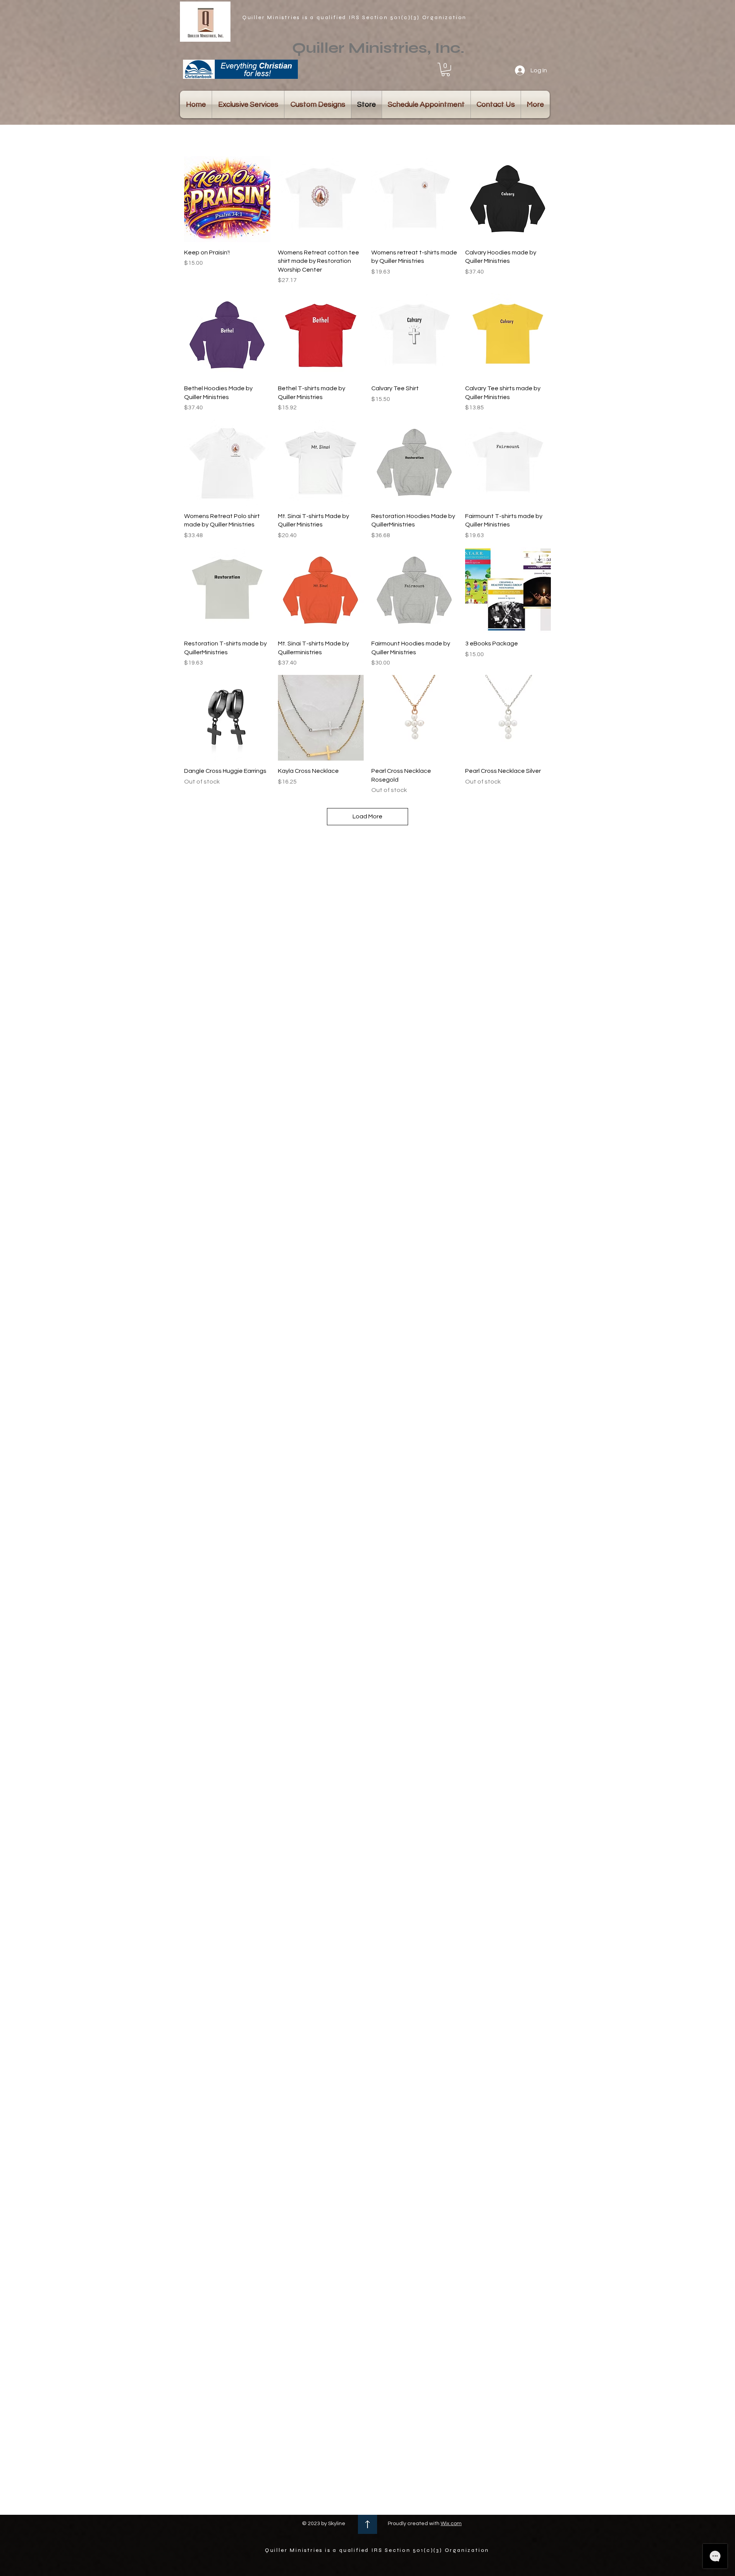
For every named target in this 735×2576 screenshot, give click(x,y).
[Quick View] (227, 199)
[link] (446, 69)
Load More (367, 816)
